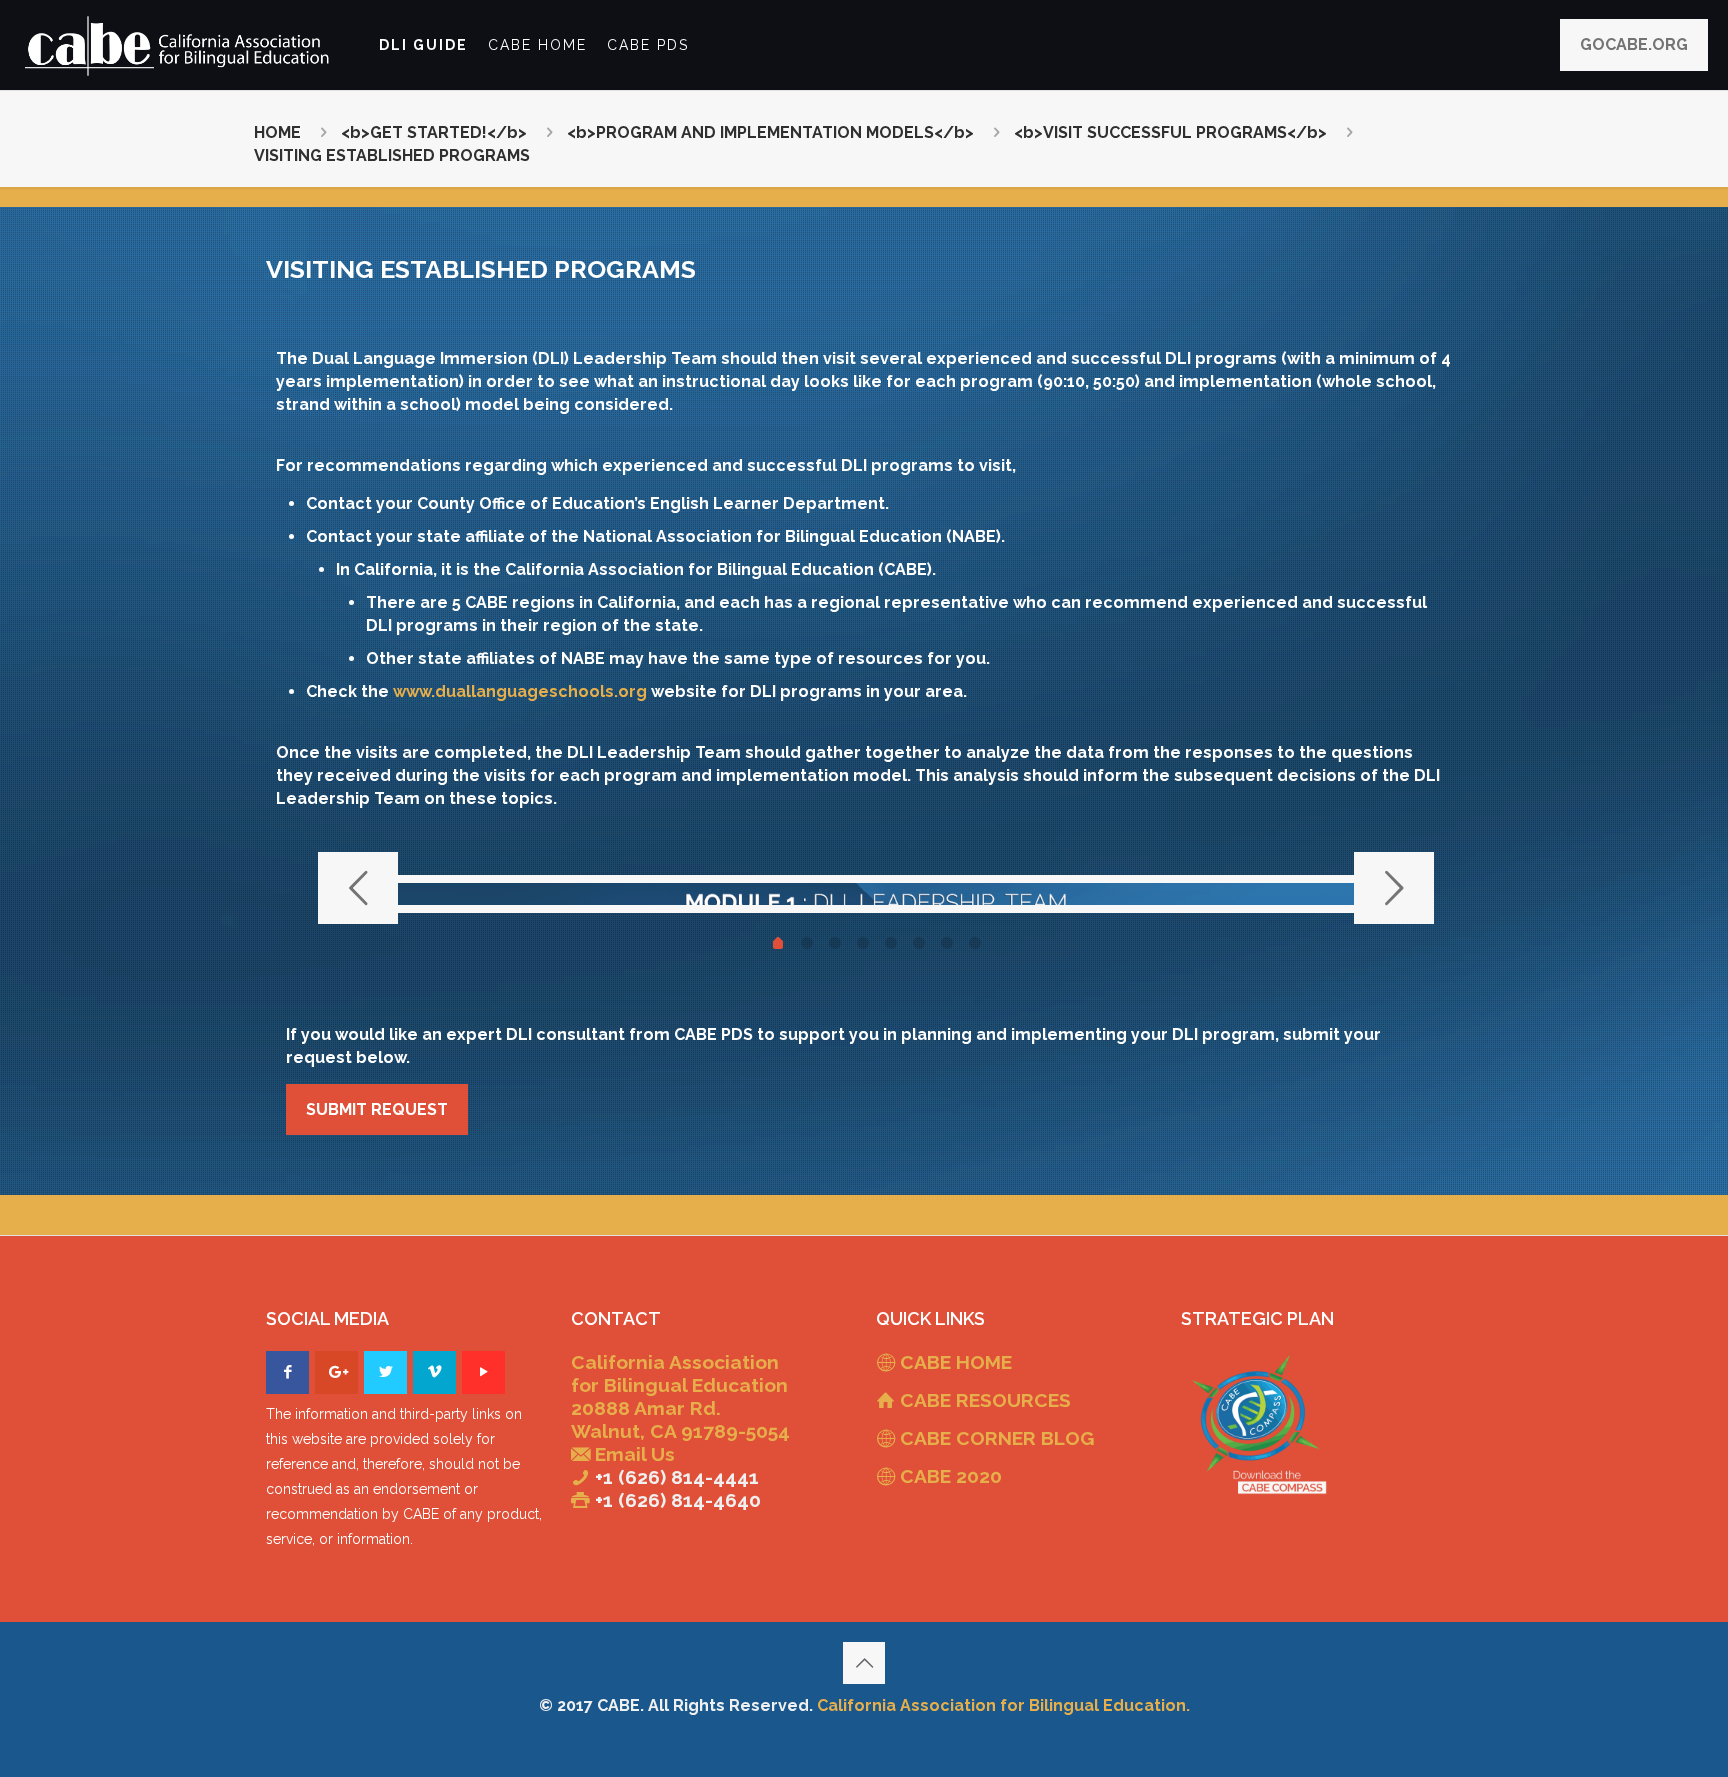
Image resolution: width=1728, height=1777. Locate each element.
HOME (277, 132)
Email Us (635, 1454)
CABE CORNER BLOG (997, 1438)
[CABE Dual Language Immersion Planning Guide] (179, 45)
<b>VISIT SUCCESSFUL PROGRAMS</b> (1170, 132)
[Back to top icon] (864, 1663)
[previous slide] (358, 888)
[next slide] (1394, 888)
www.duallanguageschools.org (520, 691)
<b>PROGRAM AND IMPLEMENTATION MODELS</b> (770, 132)
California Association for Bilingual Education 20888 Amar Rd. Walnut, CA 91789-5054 (680, 1396)
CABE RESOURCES (985, 1400)
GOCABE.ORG (1634, 44)
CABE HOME (956, 1362)
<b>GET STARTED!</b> (434, 132)
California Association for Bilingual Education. (1003, 1705)
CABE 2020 (951, 1476)
